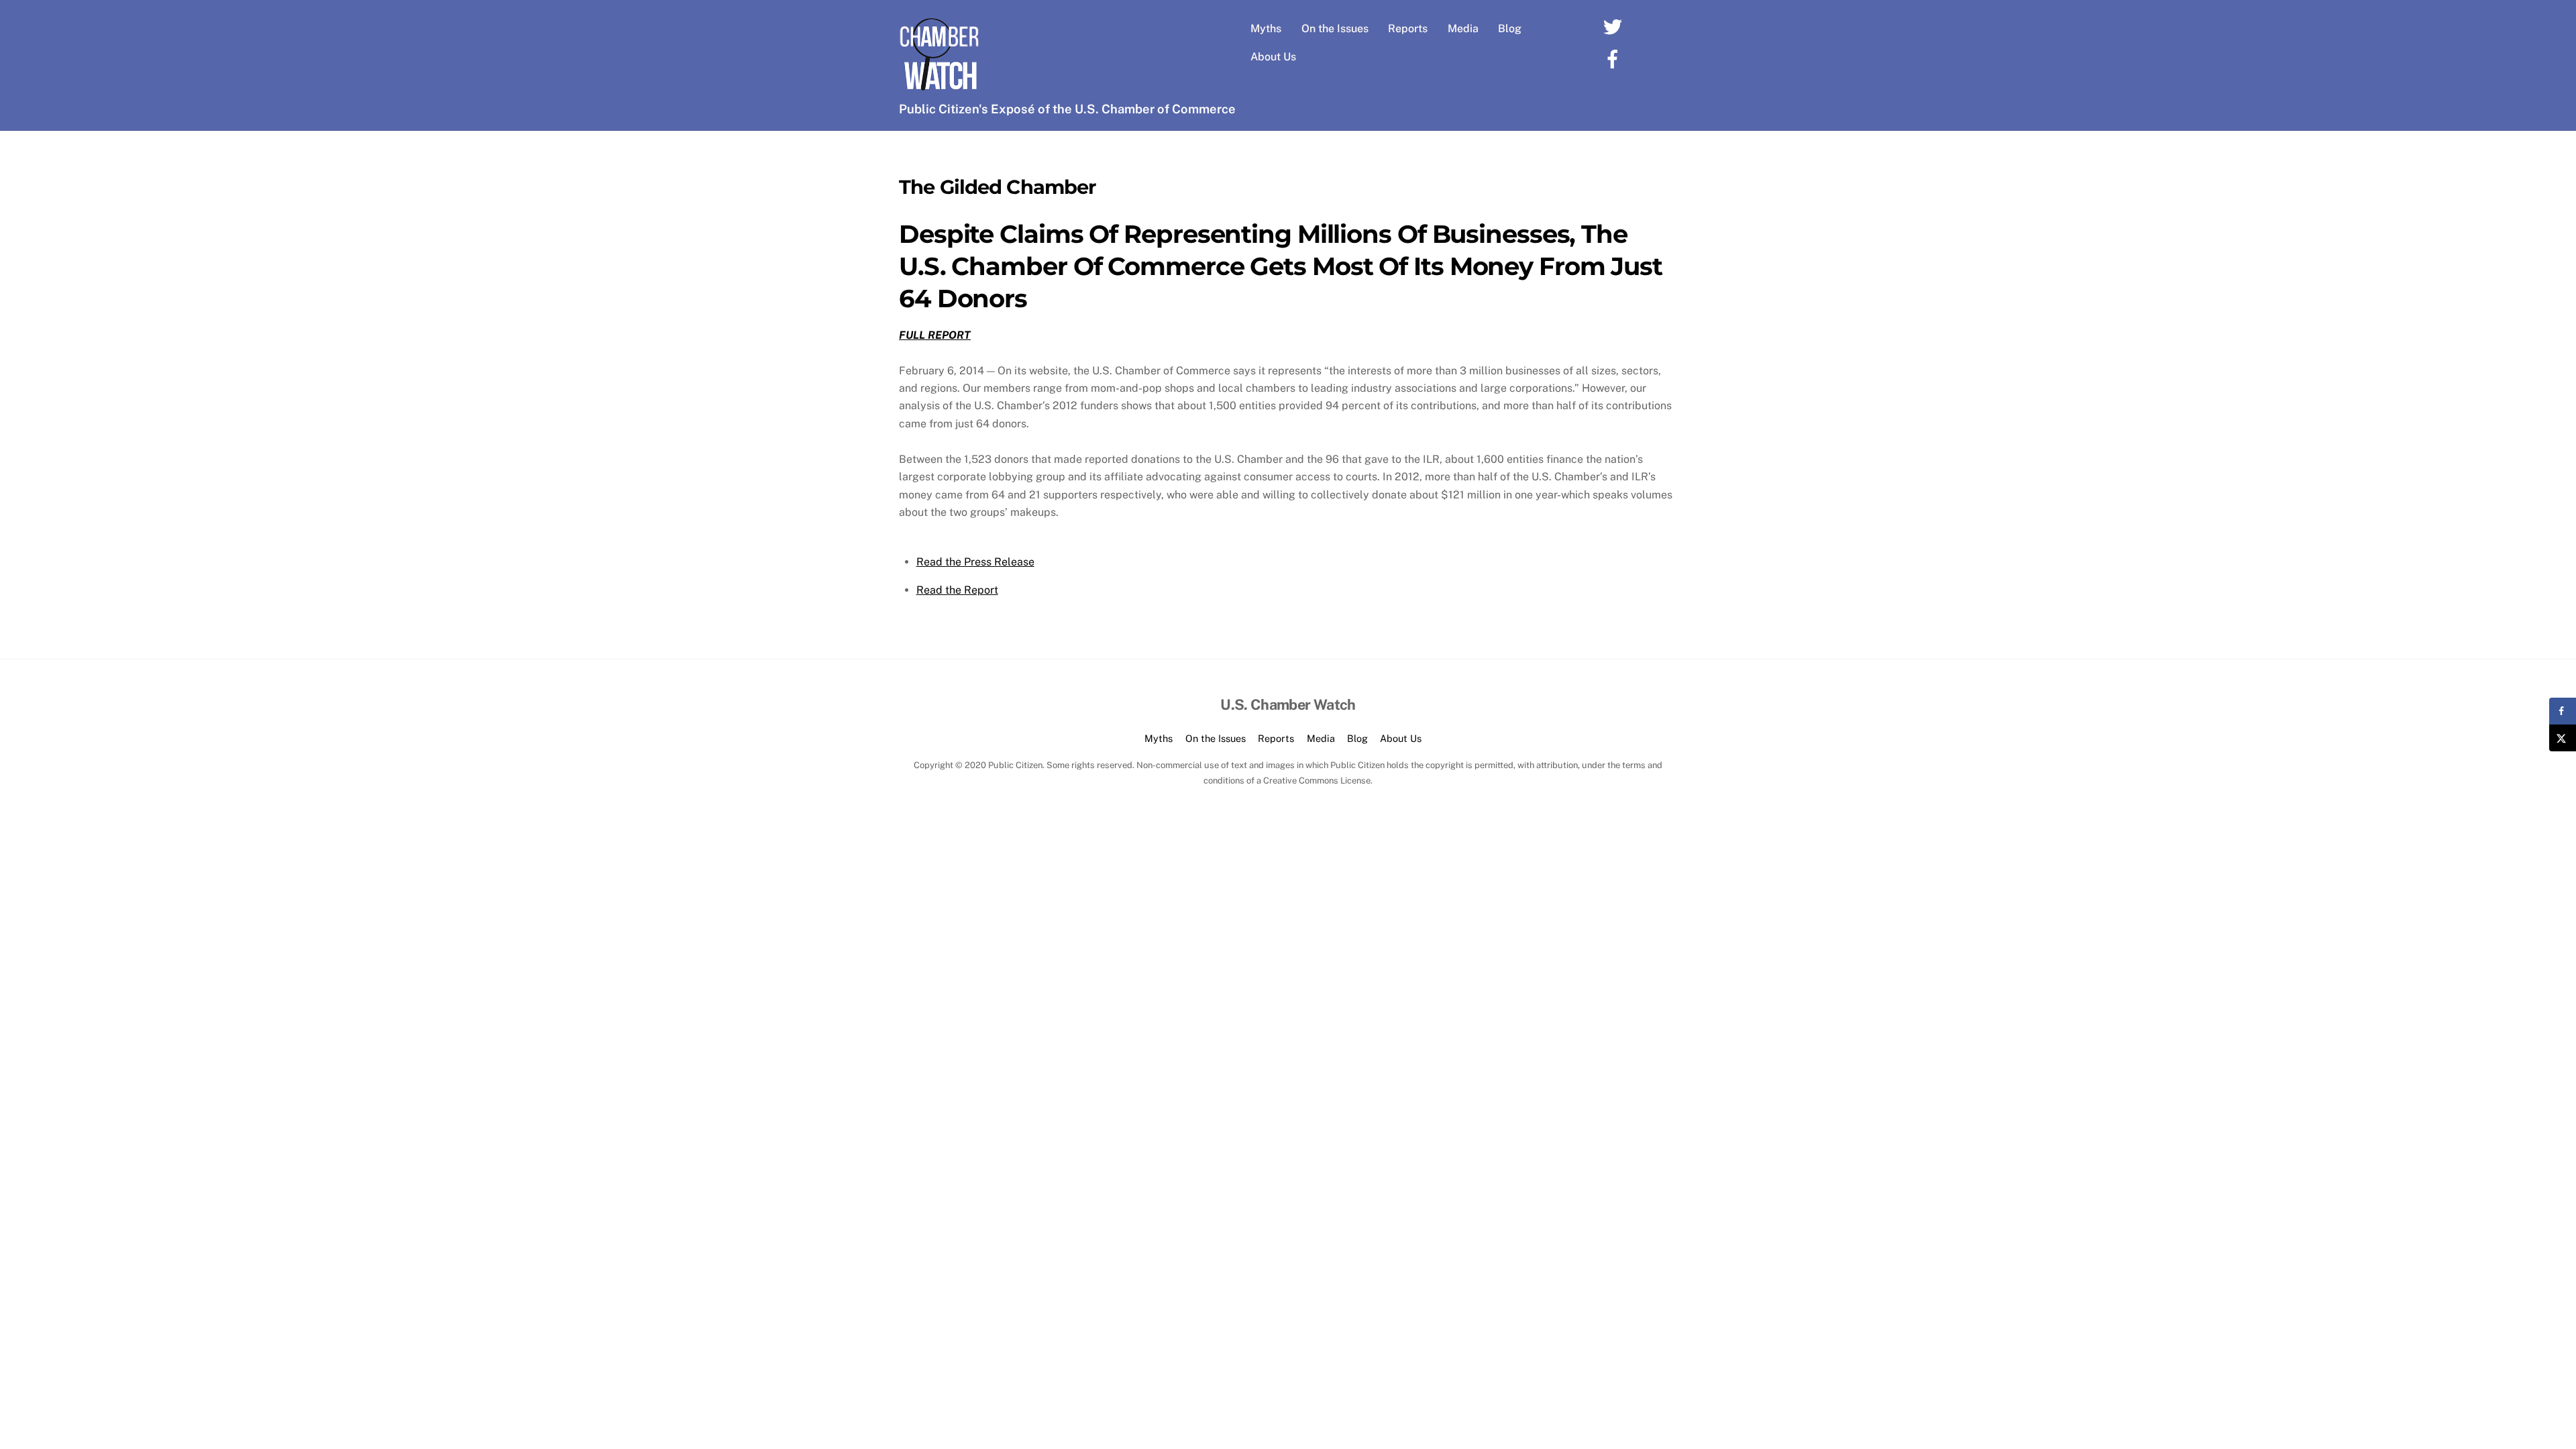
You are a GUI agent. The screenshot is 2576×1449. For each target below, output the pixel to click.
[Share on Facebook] (2563, 711)
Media (1463, 29)
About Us (1273, 57)
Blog (1510, 29)
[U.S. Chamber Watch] (939, 88)
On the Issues (1335, 29)
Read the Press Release (975, 562)
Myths (1266, 29)
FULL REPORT (935, 335)
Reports (1408, 29)
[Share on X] (2563, 738)
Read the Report (957, 590)
